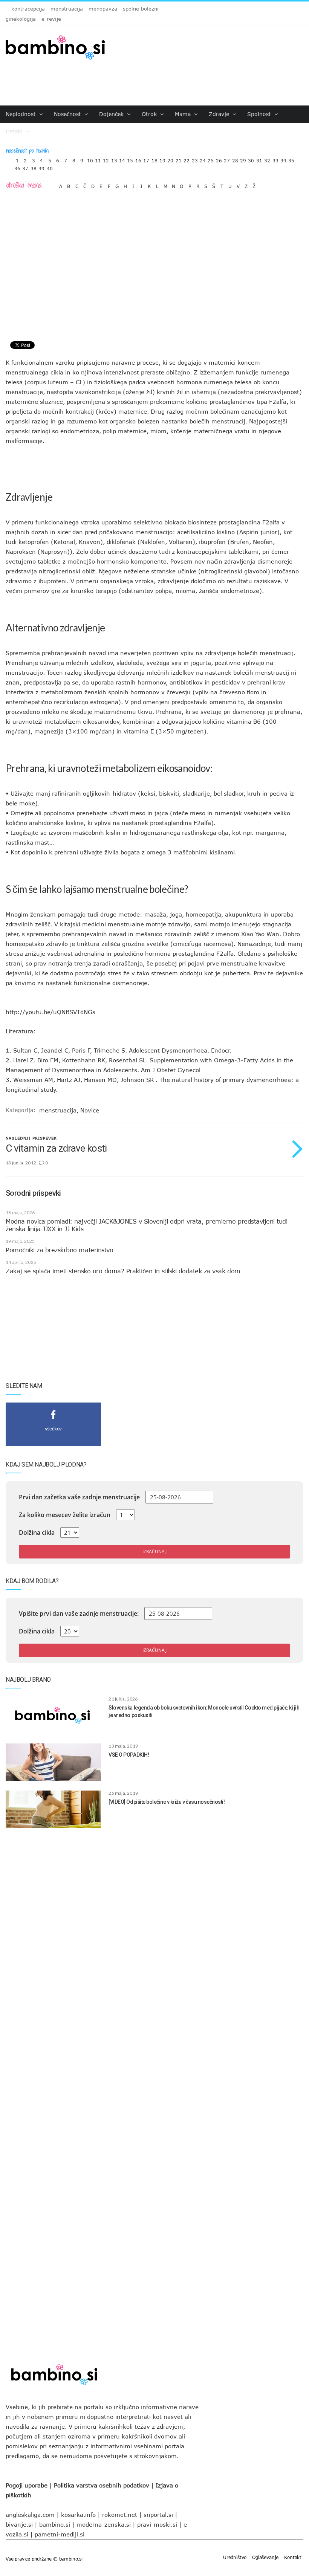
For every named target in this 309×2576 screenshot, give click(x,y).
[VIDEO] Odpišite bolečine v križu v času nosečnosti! (167, 1802)
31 (259, 159)
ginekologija (21, 19)
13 (114, 159)
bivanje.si (19, 2524)
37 (25, 167)
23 (195, 159)
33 (275, 159)
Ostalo (15, 131)
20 (170, 159)
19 (162, 159)
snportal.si (158, 2515)
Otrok (150, 114)
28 (235, 159)
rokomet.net (120, 2515)
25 (211, 159)
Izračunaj (154, 1552)
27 (227, 159)
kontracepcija (28, 9)
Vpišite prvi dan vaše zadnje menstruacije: (79, 1613)
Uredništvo (235, 2557)
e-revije (51, 19)
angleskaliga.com (30, 2515)
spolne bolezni (141, 9)
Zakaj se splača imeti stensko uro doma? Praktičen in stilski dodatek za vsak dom (123, 1271)
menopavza (103, 9)
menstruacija (67, 9)
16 (138, 159)
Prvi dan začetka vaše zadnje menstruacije (79, 1497)
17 (146, 159)
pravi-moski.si (157, 2524)
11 (98, 159)
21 (179, 159)
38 (34, 167)
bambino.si (55, 2524)
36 (17, 167)
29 (243, 159)
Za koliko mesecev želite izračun (65, 1515)
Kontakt (293, 2557)
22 (187, 159)
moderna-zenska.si (104, 2524)
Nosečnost (68, 114)
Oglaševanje (265, 2557)
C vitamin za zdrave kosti (56, 1148)
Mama (184, 114)
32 (267, 159)
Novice (90, 1110)
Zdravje (220, 114)
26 (219, 159)
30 (251, 159)
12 (106, 159)
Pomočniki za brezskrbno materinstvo (59, 1250)
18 (154, 159)
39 (41, 167)
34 (283, 159)
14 (122, 159)
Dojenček (112, 114)
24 (203, 159)
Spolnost (260, 114)
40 (50, 167)
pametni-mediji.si (60, 2534)
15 (130, 159)
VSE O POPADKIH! (129, 1755)
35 (291, 159)
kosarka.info (78, 2515)
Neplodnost (22, 114)
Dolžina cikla (37, 1532)
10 (90, 159)
